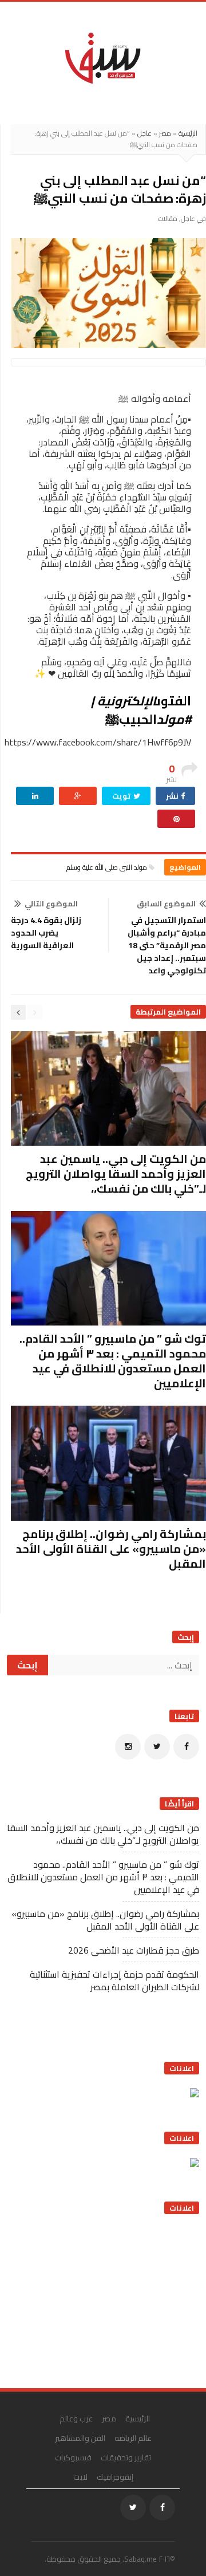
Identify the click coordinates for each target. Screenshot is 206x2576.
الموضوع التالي (51, 904)
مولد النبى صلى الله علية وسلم (107, 867)
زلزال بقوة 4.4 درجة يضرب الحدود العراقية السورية (46, 933)
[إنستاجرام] (128, 1747)
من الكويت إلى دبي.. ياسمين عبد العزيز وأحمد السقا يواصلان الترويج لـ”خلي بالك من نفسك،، (116, 1173)
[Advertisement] (113, 2297)
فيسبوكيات (73, 2457)
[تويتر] (157, 1747)
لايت (80, 2477)
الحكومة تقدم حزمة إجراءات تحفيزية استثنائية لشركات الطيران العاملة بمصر (114, 1981)
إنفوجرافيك (115, 2477)
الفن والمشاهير (80, 2438)
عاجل (144, 133)
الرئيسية (188, 133)
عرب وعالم (76, 2419)
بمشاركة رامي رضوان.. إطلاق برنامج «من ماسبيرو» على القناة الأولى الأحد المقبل (111, 1549)
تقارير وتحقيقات (126, 2457)
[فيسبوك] (186, 1747)
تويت (122, 796)
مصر (165, 133)
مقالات (168, 218)
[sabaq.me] (103, 57)
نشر (173, 796)
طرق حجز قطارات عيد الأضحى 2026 (134, 1950)
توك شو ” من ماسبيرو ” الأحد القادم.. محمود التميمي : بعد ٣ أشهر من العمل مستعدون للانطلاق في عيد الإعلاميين (113, 1361)
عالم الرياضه (133, 2438)
